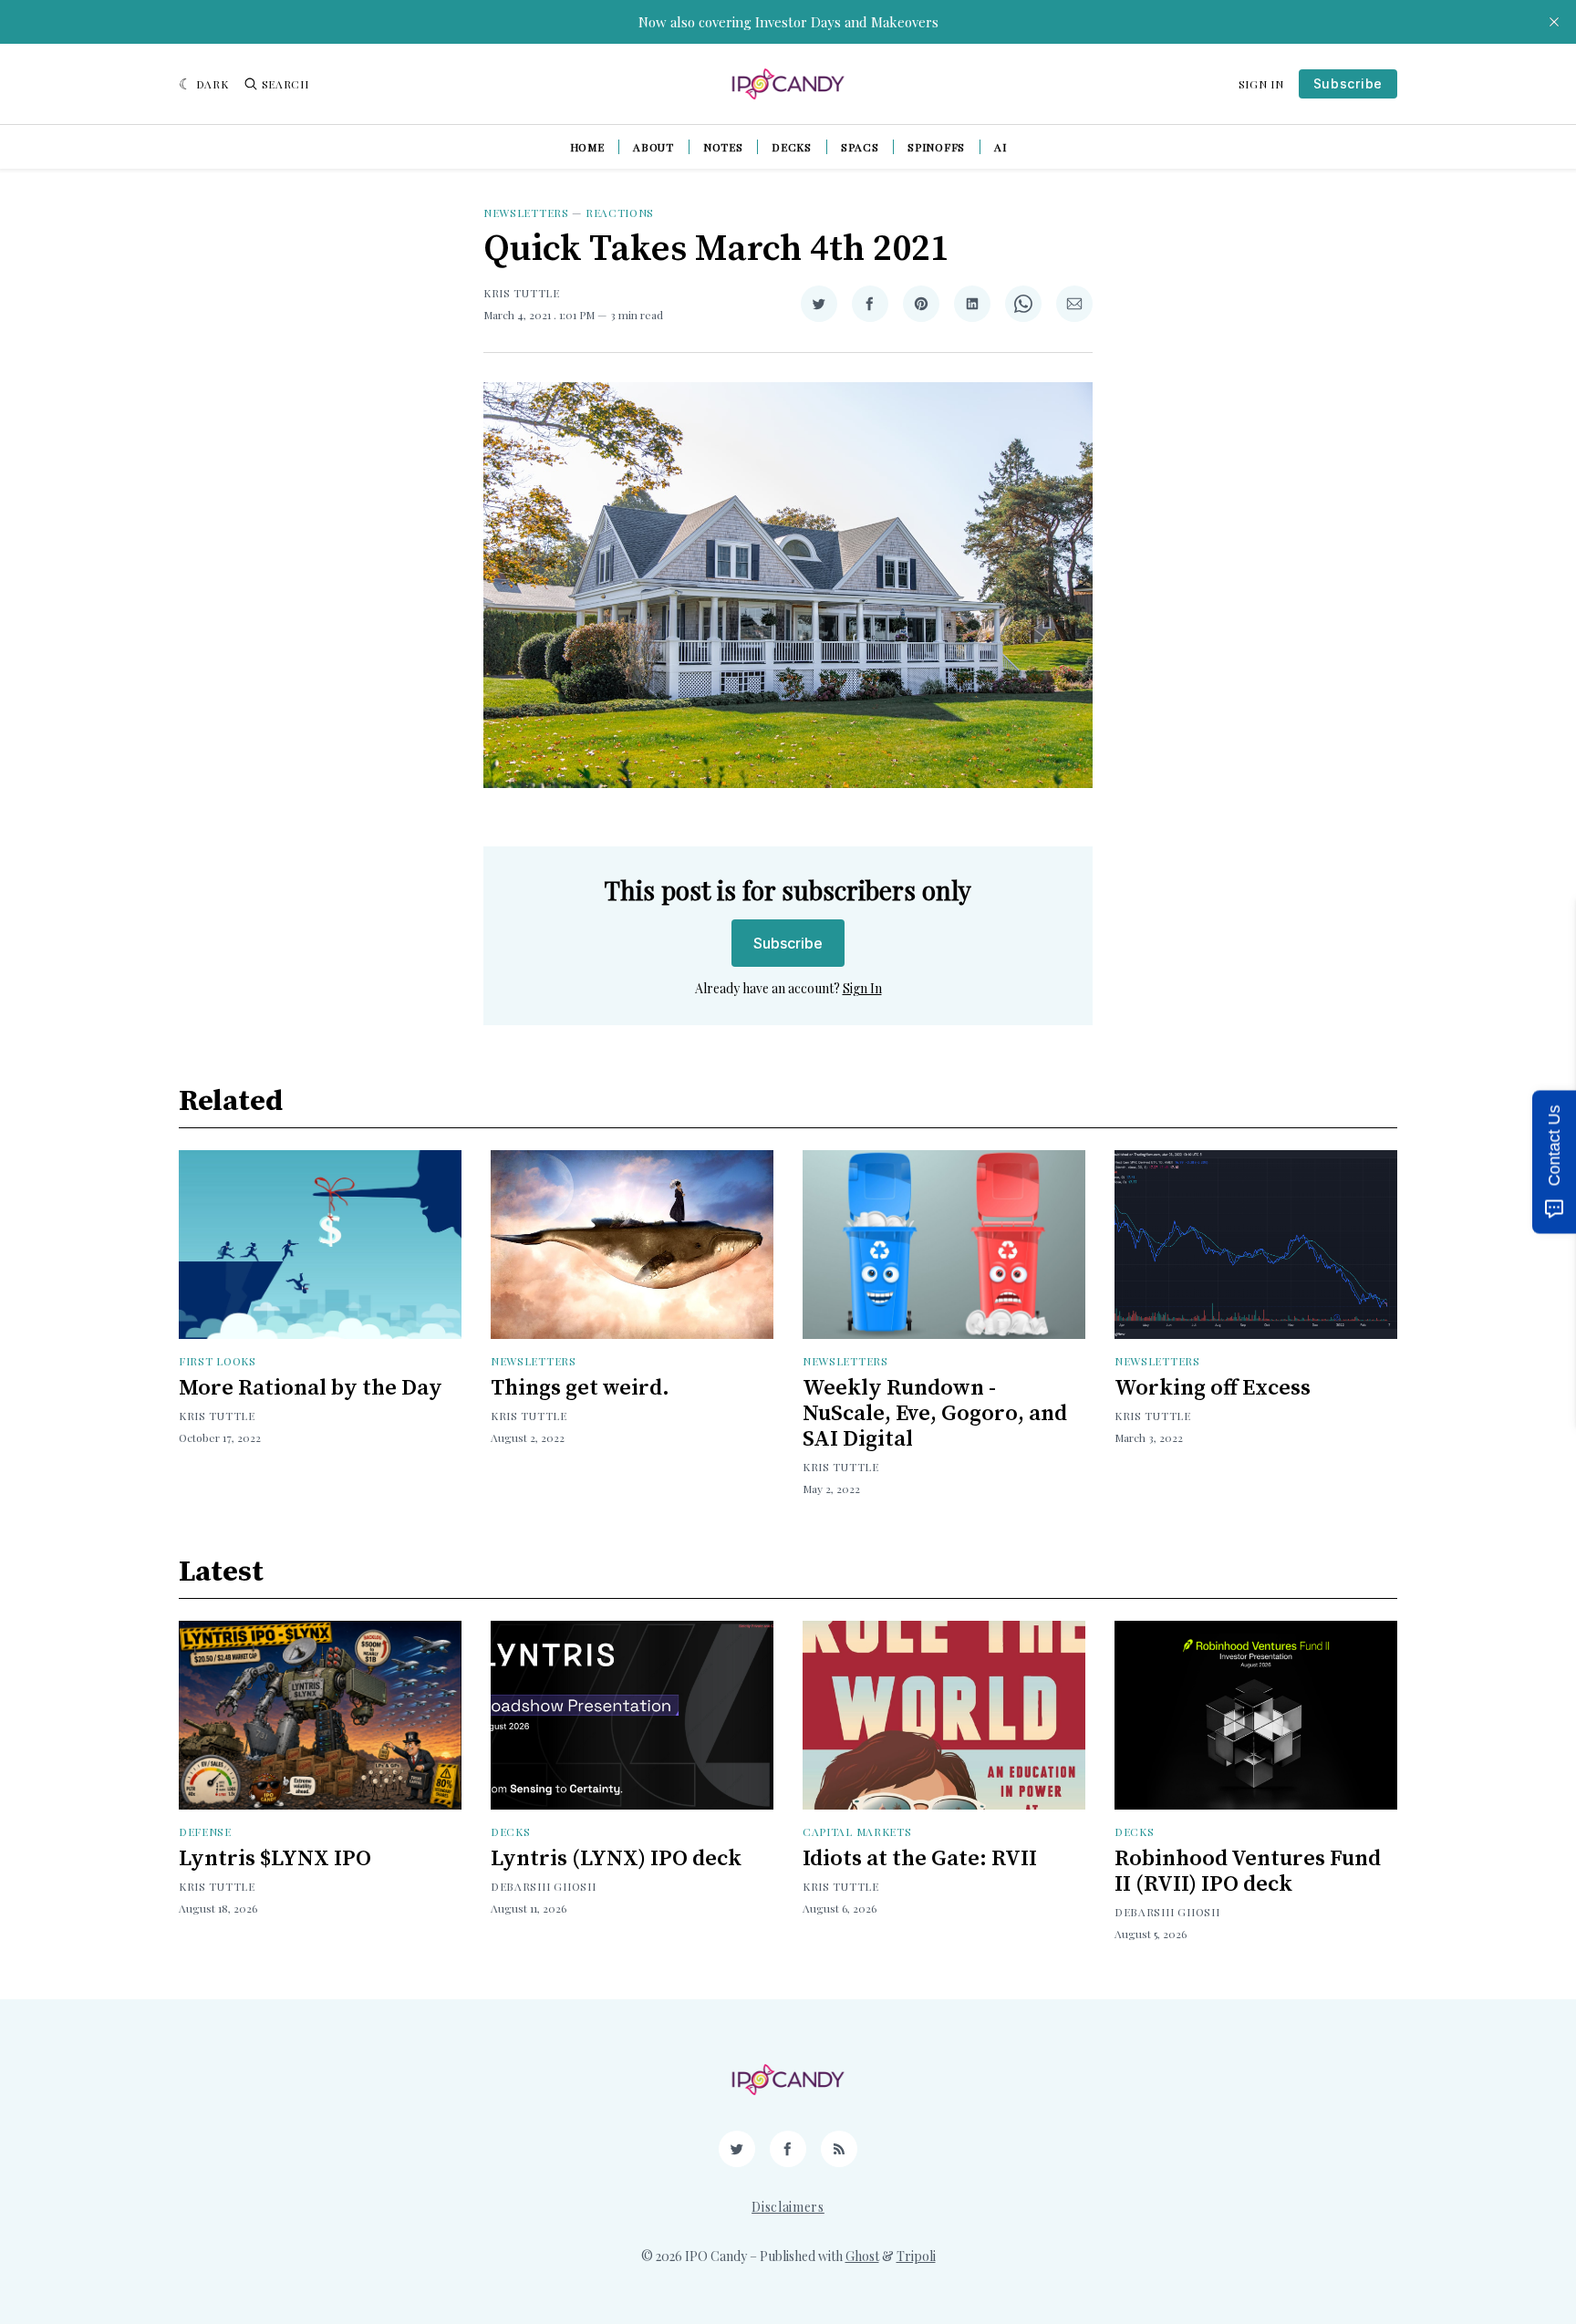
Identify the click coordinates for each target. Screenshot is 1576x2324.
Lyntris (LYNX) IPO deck (616, 1859)
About (653, 147)
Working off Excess (1213, 1388)
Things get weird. (580, 1388)
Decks (792, 147)
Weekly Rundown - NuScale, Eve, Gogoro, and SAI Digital (935, 1414)
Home (587, 147)
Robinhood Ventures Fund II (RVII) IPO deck (1248, 1872)
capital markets (857, 1831)
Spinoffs (936, 147)
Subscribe (1348, 83)
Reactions (620, 213)
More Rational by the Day (311, 1388)
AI (1000, 147)
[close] (1554, 22)
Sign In (1261, 84)
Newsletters (526, 213)
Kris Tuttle (522, 293)
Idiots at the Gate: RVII (920, 1859)
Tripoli (916, 2256)
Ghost (862, 2256)
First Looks (218, 1361)
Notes (723, 147)
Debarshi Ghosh (544, 1886)
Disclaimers (788, 2207)
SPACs (860, 147)
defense (205, 1831)
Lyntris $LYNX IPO (275, 1859)
